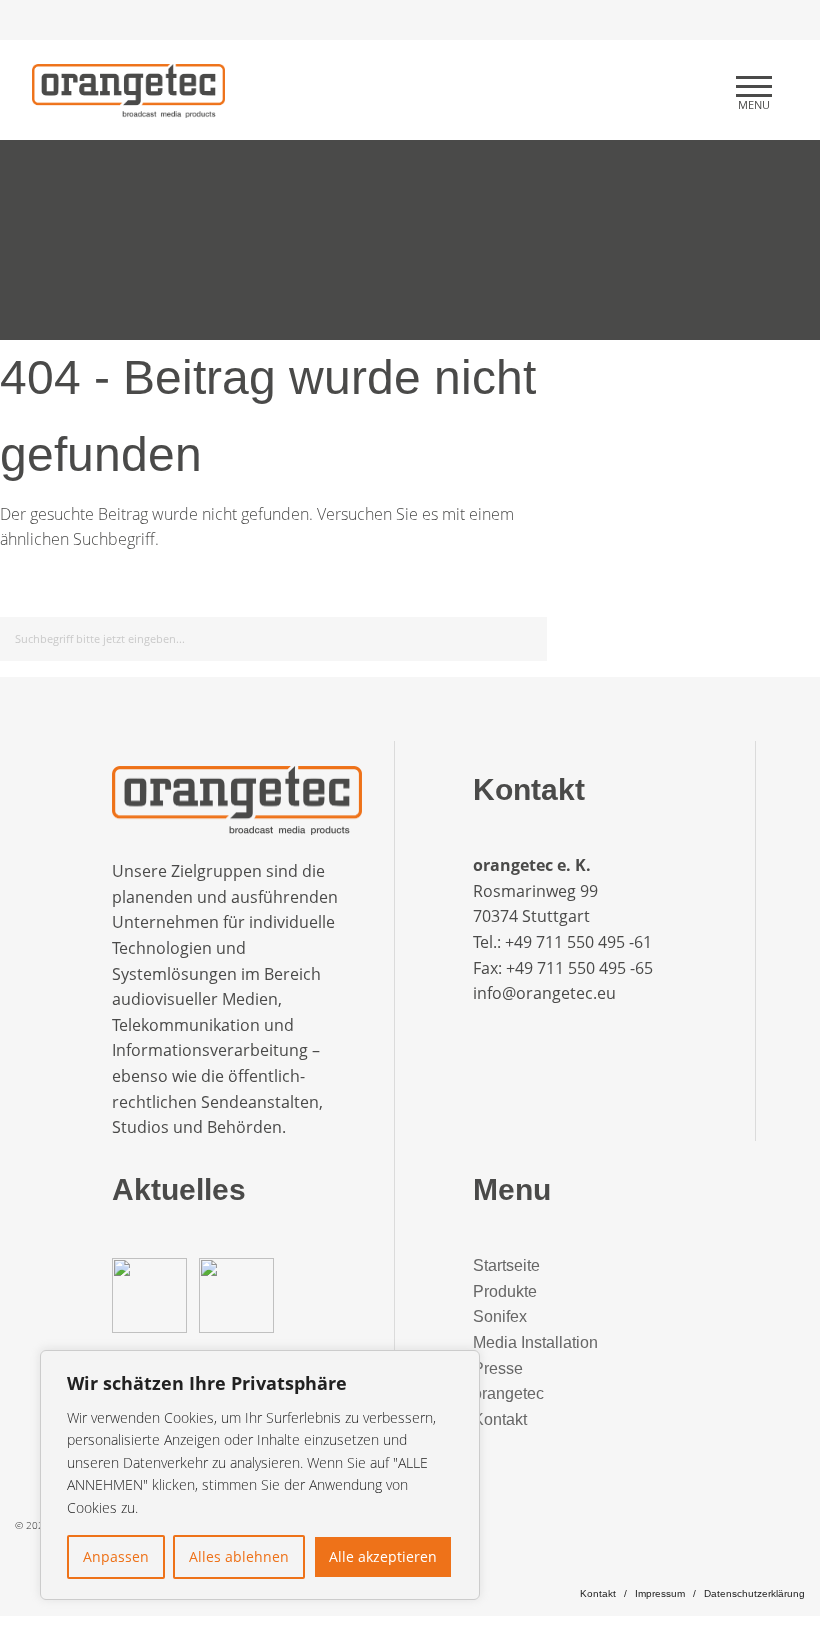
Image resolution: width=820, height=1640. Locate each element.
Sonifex (500, 1316)
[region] (260, 1475)
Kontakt (500, 1419)
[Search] (528, 635)
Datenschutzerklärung (754, 1593)
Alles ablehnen (239, 1556)
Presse (498, 1368)
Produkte (505, 1291)
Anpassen (116, 1556)
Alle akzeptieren (383, 1556)
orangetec (508, 1393)
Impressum (660, 1593)
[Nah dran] (459, 1367)
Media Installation (535, 1342)
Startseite (506, 1265)
